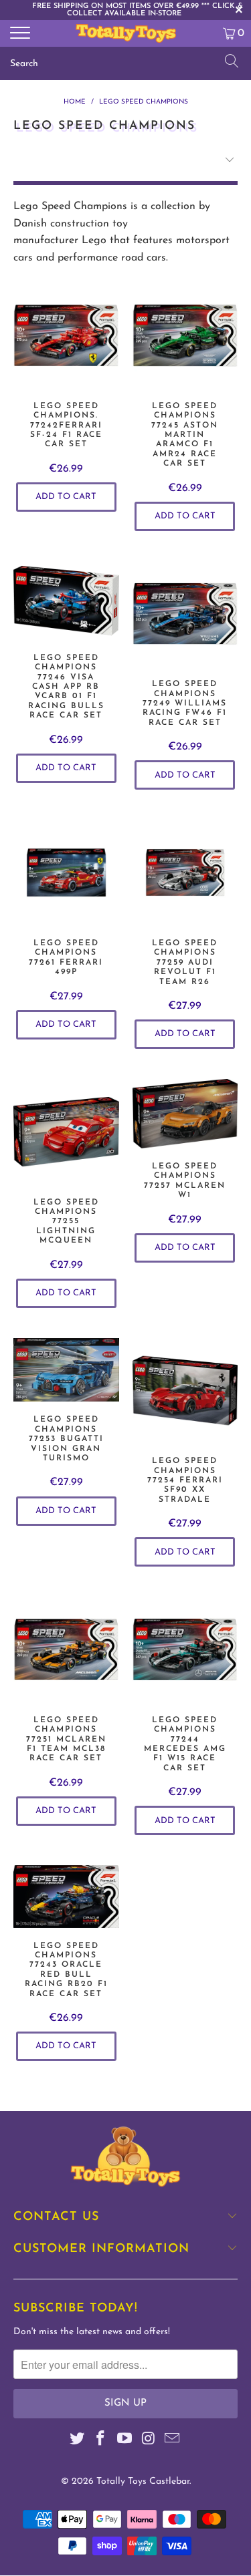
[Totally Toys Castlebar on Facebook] (101, 2441)
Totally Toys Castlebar (143, 2481)
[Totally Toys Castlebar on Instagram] (149, 2441)
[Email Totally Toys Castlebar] (173, 2441)
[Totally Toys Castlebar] (126, 33)
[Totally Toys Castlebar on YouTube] (125, 2441)
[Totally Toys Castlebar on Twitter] (77, 2441)
